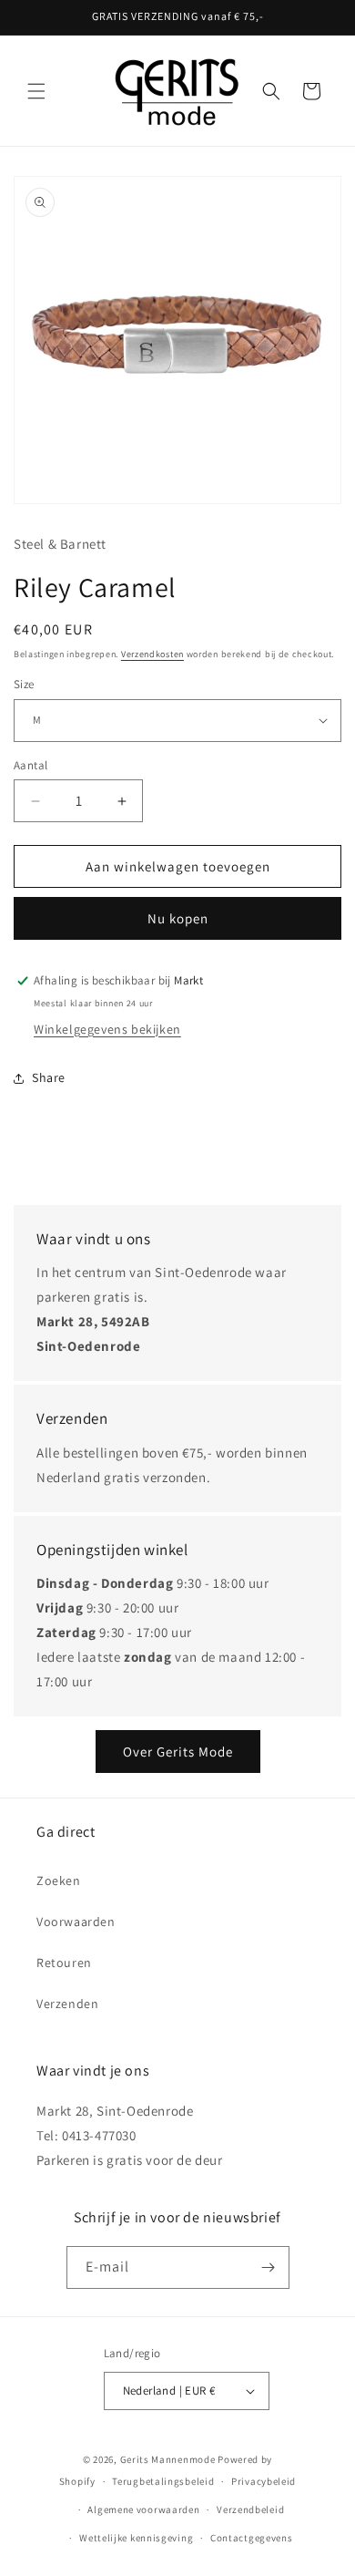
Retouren (64, 1963)
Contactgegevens (252, 2538)
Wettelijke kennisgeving (136, 2538)
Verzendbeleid (250, 2509)
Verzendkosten (152, 654)
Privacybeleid (264, 2481)
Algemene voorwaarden (143, 2509)
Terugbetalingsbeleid (163, 2481)
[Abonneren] (269, 2267)
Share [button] (49, 1077)
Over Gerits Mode (178, 1752)
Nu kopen (178, 918)
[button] (36, 91)
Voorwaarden (76, 1922)
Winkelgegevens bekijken (107, 1029)
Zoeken (59, 1880)
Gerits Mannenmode (168, 2459)
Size (24, 684)
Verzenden (67, 2004)
